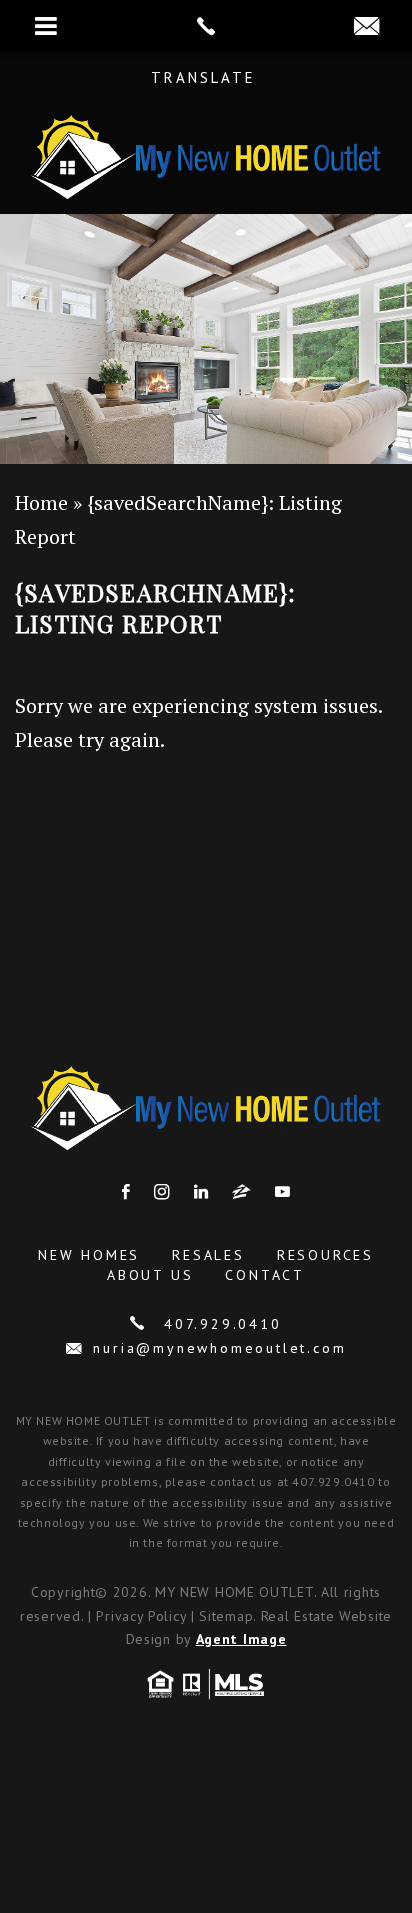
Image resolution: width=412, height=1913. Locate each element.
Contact (265, 1275)
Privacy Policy (141, 1616)
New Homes (89, 1255)
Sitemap (226, 1616)
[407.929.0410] (205, 26)
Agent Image (241, 1639)
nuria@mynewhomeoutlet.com (219, 1348)
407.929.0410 (219, 1324)
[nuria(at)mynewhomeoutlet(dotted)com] (366, 27)
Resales (208, 1255)
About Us (150, 1275)
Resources (325, 1255)
